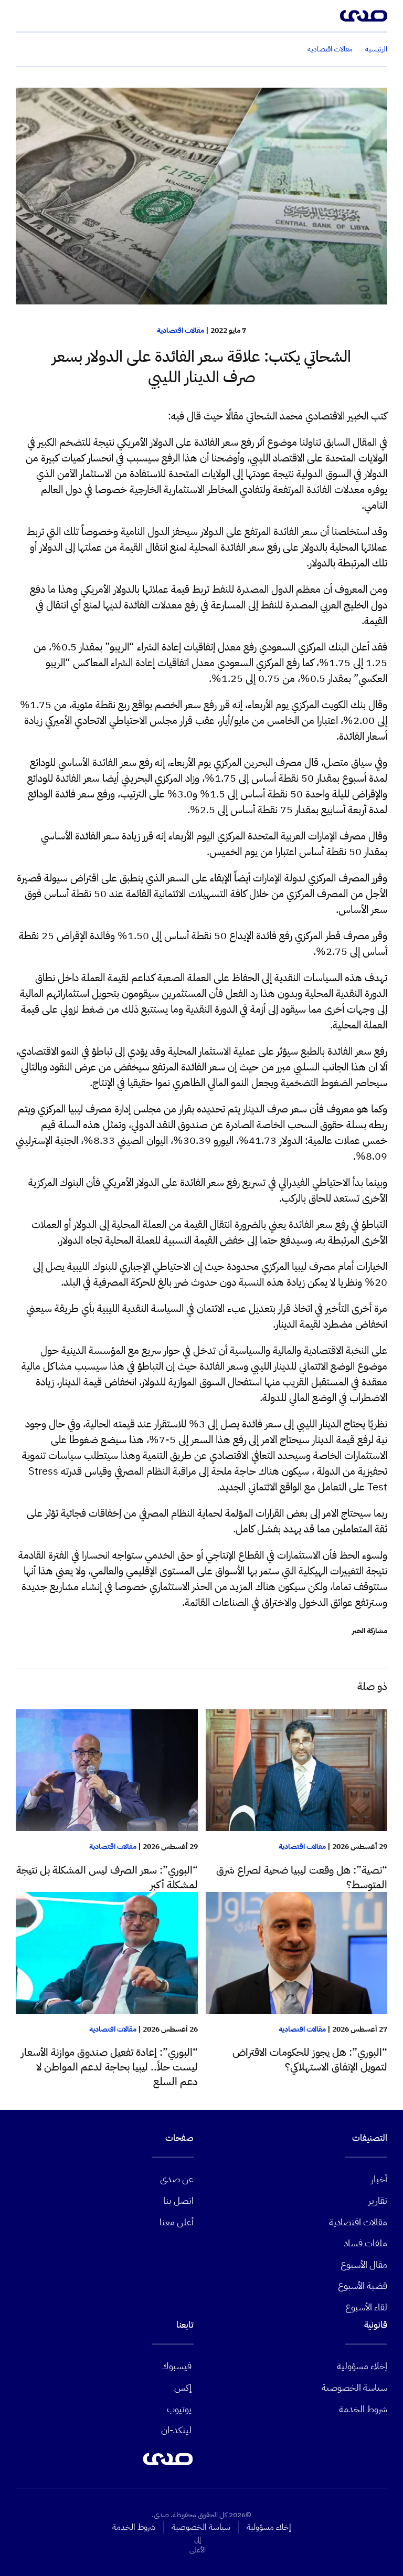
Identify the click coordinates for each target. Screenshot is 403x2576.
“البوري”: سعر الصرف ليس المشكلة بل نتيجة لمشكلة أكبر (107, 1877)
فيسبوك (177, 2366)
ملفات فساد (365, 2243)
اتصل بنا (178, 2200)
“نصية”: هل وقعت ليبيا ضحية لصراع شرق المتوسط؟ (302, 1877)
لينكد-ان (176, 2430)
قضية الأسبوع (363, 2285)
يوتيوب (179, 2409)
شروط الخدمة (363, 2409)
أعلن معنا (177, 2222)
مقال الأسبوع (364, 2264)
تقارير (378, 2200)
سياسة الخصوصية (354, 2387)
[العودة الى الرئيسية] (364, 16)
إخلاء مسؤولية (362, 2366)
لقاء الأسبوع (366, 2307)
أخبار (379, 2179)
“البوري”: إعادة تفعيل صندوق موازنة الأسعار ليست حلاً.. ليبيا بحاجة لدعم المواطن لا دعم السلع (109, 2067)
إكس (183, 2387)
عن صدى (177, 2179)
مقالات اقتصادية (181, 330)
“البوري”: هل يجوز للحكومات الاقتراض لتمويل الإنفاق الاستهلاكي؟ (310, 2059)
